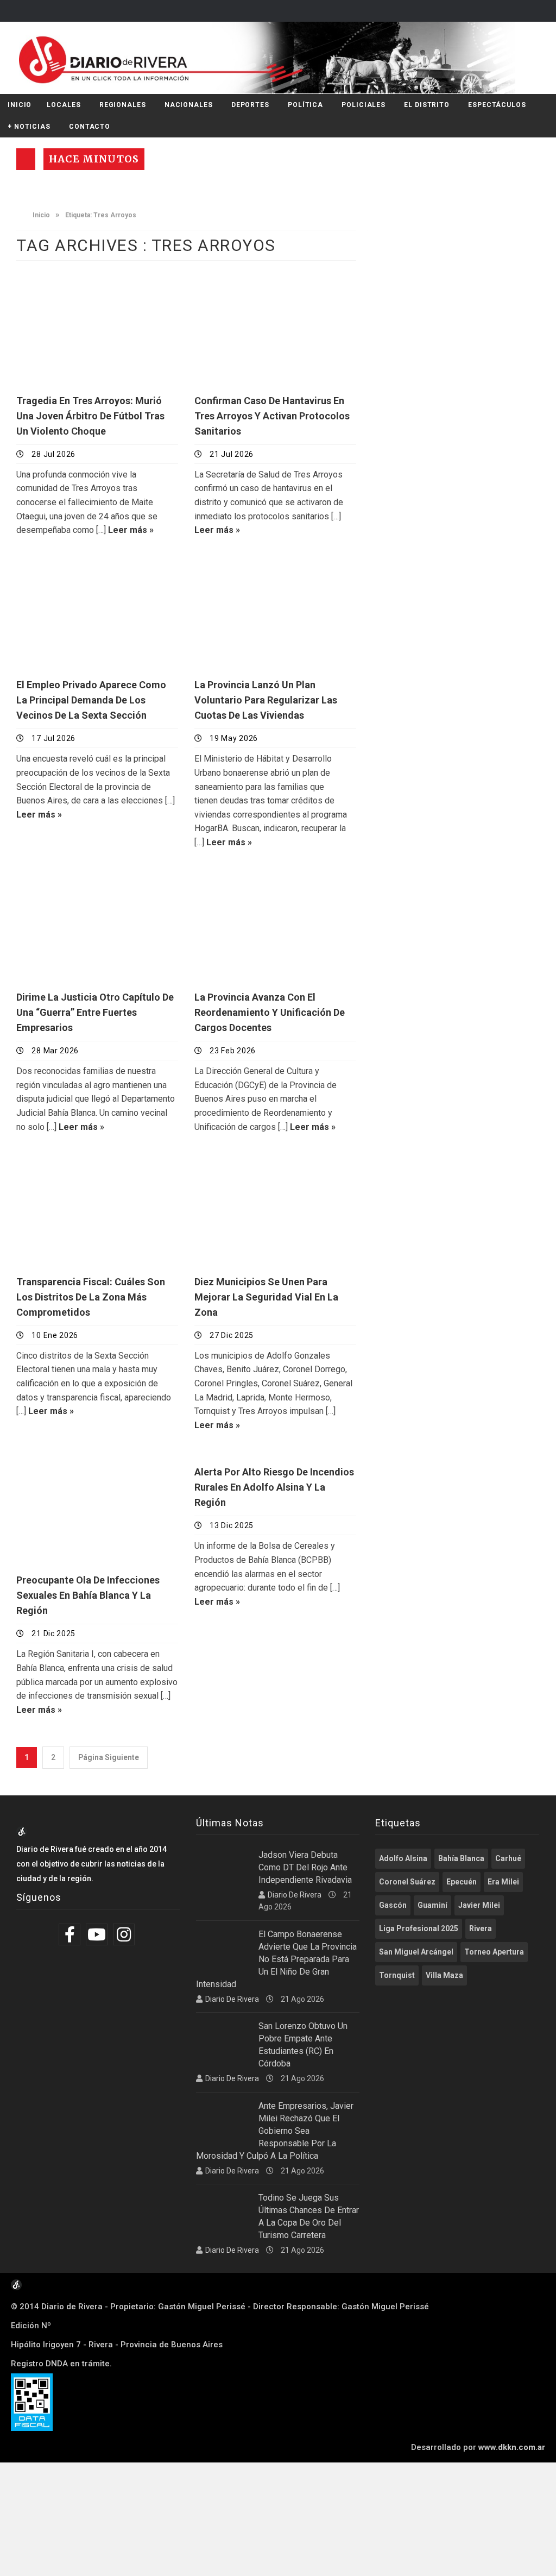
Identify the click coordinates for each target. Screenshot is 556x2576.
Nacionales (189, 105)
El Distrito (427, 105)
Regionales (123, 105)
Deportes (250, 105)
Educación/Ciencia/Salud (262, 288)
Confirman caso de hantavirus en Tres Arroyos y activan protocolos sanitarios (272, 416)
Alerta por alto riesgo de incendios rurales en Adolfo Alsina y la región (274, 1487)
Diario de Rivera (295, 1895)
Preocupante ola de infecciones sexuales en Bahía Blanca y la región (88, 1595)
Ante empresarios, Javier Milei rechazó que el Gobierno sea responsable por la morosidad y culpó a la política (275, 2131)
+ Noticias (29, 127)
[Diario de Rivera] (274, 58)
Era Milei (503, 1882)
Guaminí (432, 1905)
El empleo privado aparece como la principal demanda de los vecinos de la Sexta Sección (91, 700)
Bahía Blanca (461, 1858)
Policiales (364, 105)
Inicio (20, 105)
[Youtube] (98, 1934)
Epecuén (462, 1882)
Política (305, 105)
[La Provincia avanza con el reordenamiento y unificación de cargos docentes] (275, 925)
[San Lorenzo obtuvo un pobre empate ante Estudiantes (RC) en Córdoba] (223, 2039)
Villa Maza (444, 1975)
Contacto (90, 127)
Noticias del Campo (70, 885)
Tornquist (397, 1975)
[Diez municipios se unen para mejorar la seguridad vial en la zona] (275, 1210)
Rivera (481, 1928)
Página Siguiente (109, 1757)
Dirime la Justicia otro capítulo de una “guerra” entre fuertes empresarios (95, 1012)
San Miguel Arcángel (416, 1952)
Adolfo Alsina (403, 1858)
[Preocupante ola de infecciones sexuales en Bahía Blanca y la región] (97, 1508)
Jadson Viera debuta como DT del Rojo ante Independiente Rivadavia (305, 1867)
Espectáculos (497, 105)
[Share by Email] (131, 362)
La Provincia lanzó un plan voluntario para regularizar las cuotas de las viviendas (266, 700)
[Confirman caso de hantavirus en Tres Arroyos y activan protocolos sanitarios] (275, 328)
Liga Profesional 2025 (419, 1928)
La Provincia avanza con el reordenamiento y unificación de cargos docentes (270, 1012)
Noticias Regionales (71, 572)
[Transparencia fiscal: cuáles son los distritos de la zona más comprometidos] (97, 1210)
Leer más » (131, 530)
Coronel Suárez (407, 1882)
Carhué (508, 1858)
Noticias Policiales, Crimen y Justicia (93, 293)
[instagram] (125, 1934)
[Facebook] (71, 1934)
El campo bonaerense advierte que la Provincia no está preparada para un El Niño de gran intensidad (276, 1959)
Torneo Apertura (494, 1952)
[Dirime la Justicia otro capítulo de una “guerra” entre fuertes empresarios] (97, 925)
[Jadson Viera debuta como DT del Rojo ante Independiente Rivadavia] (223, 1868)
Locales (64, 105)
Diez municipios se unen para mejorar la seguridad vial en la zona (266, 1297)
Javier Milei (479, 1905)
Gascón (393, 1905)
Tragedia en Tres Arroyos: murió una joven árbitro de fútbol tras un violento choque (90, 416)
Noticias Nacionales (250, 572)
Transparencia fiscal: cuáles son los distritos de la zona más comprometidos (91, 1297)
